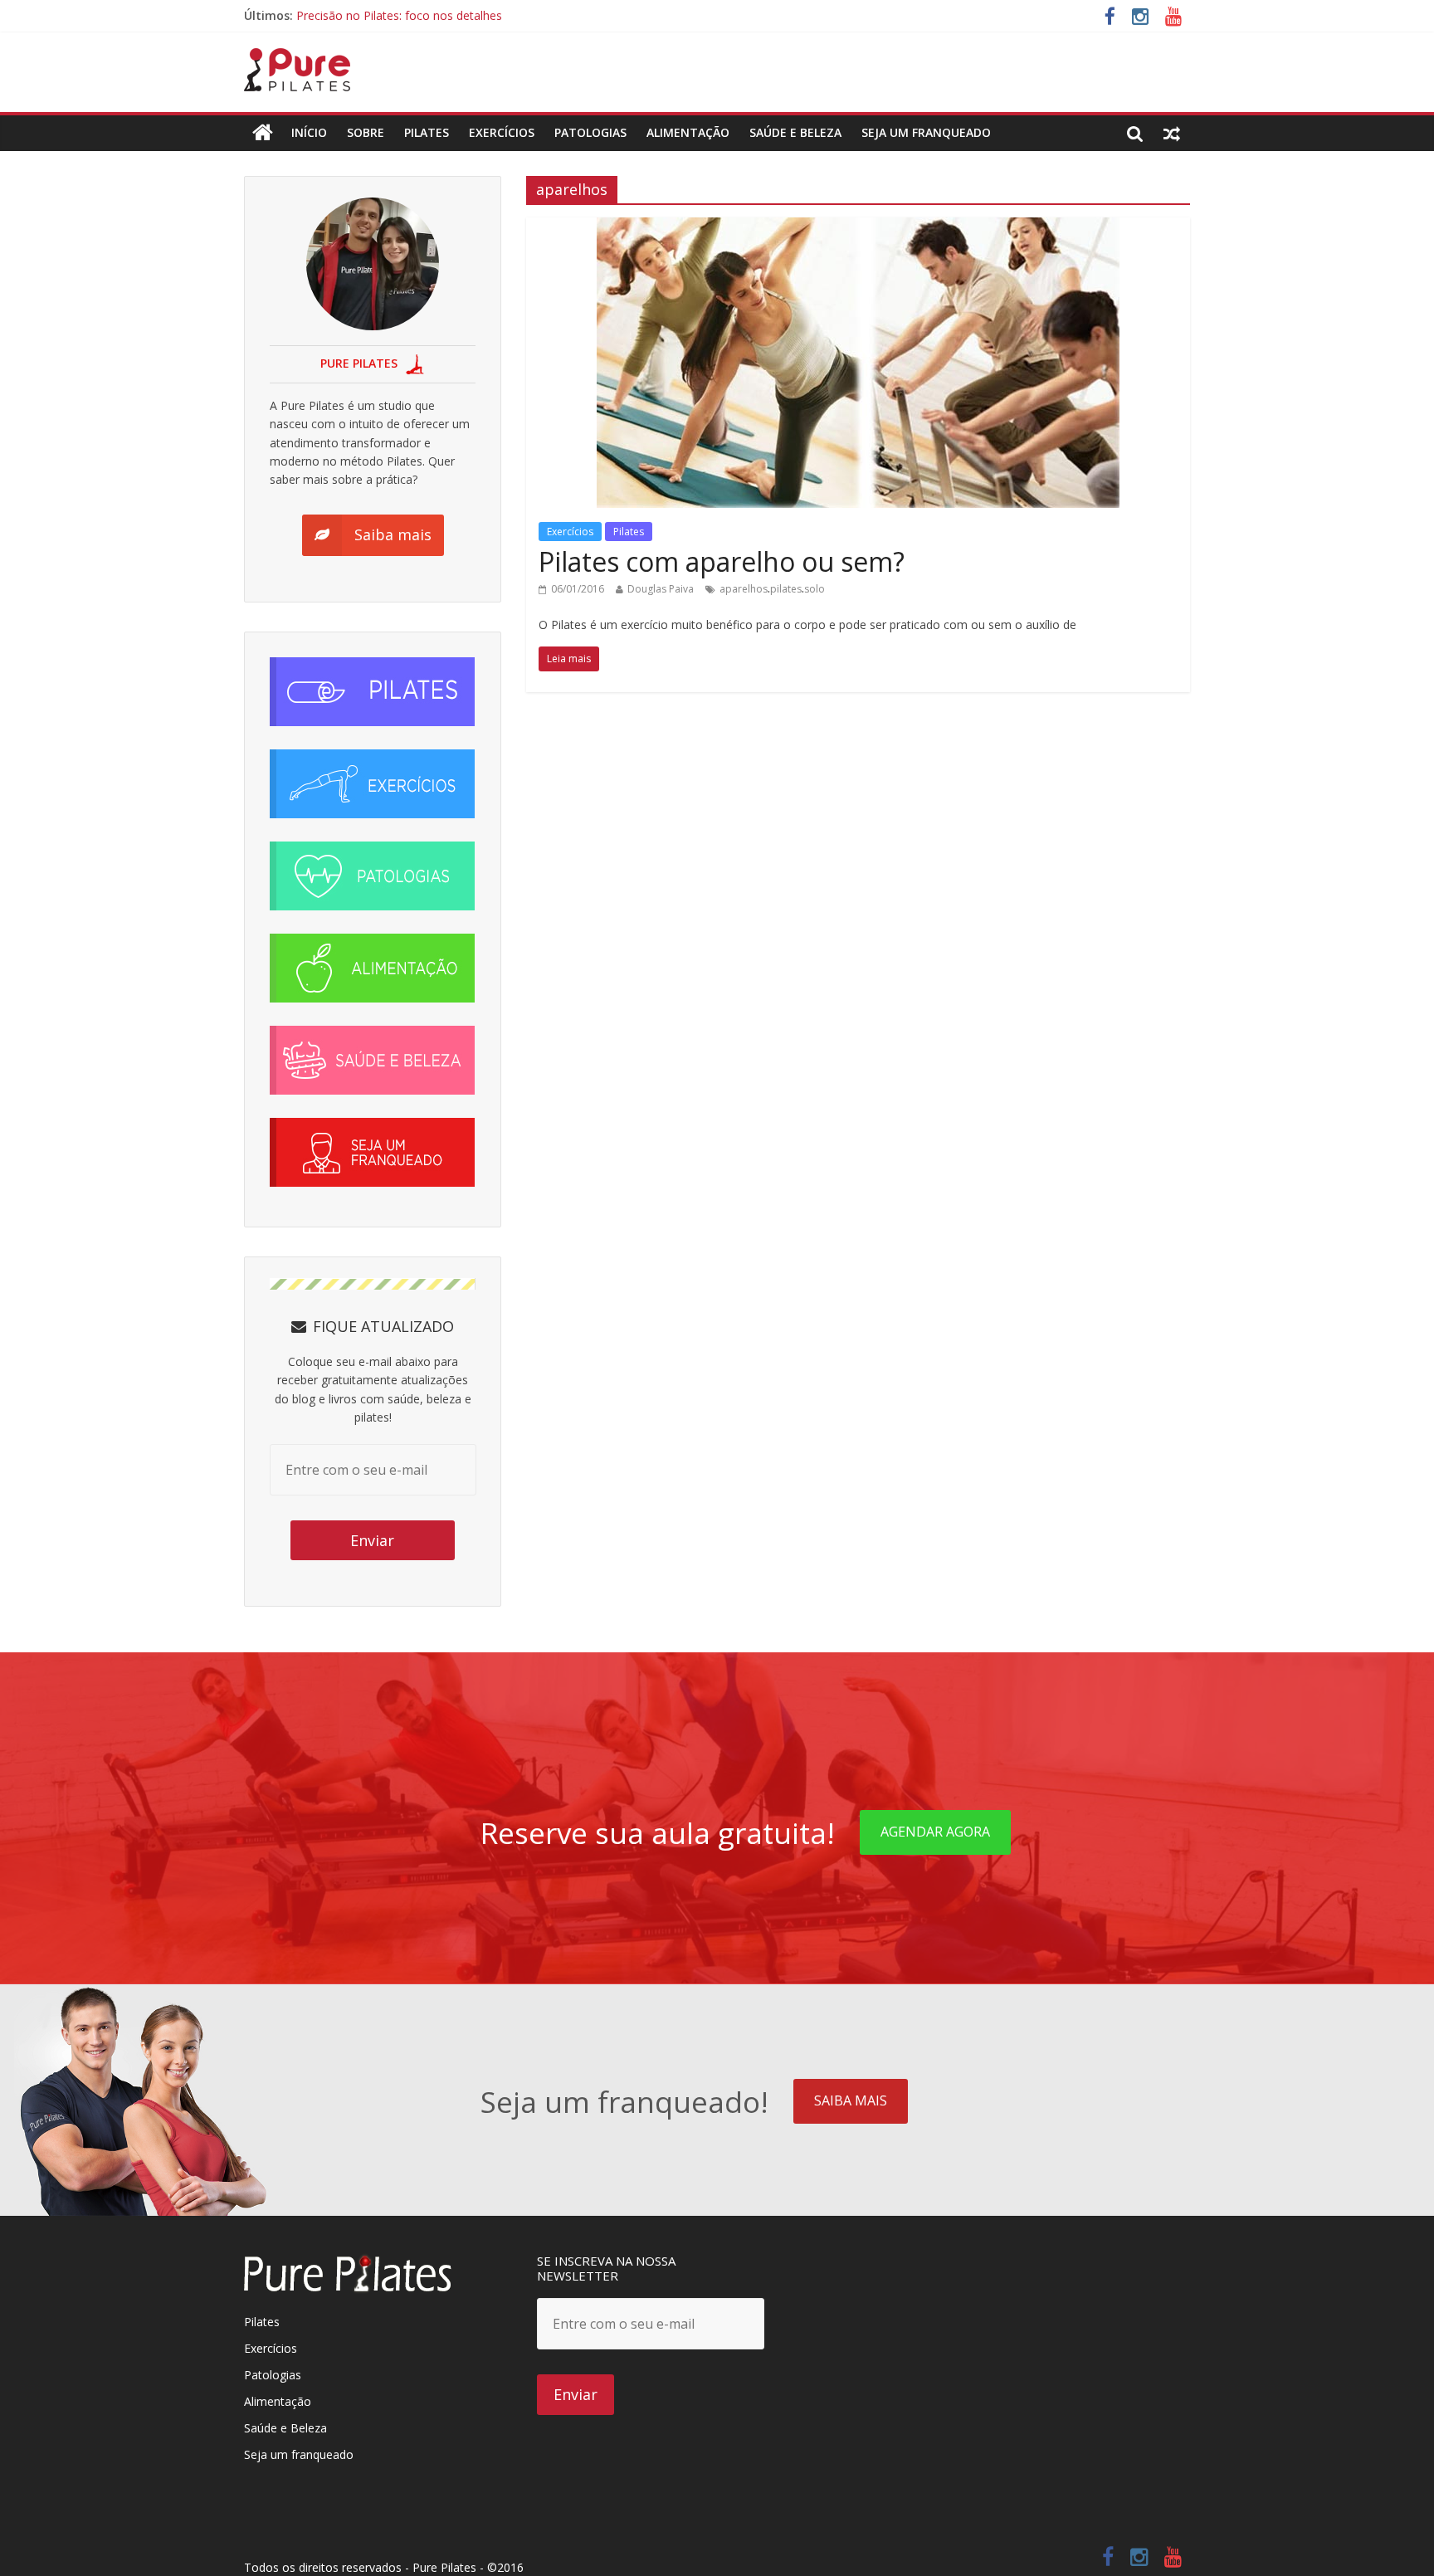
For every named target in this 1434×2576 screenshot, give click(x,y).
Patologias (590, 132)
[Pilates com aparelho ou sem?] (858, 227)
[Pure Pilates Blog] (297, 58)
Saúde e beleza (795, 132)
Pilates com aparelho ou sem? (722, 561)
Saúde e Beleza (285, 2428)
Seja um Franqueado (926, 132)
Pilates (427, 132)
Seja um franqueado (299, 2454)
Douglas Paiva (661, 589)
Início (309, 132)
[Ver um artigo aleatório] (1172, 133)
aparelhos (744, 589)
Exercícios (502, 132)
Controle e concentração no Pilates (391, 15)
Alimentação (688, 132)
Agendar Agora (935, 1832)
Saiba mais (851, 2100)
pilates (786, 589)
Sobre (366, 132)
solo (815, 589)
